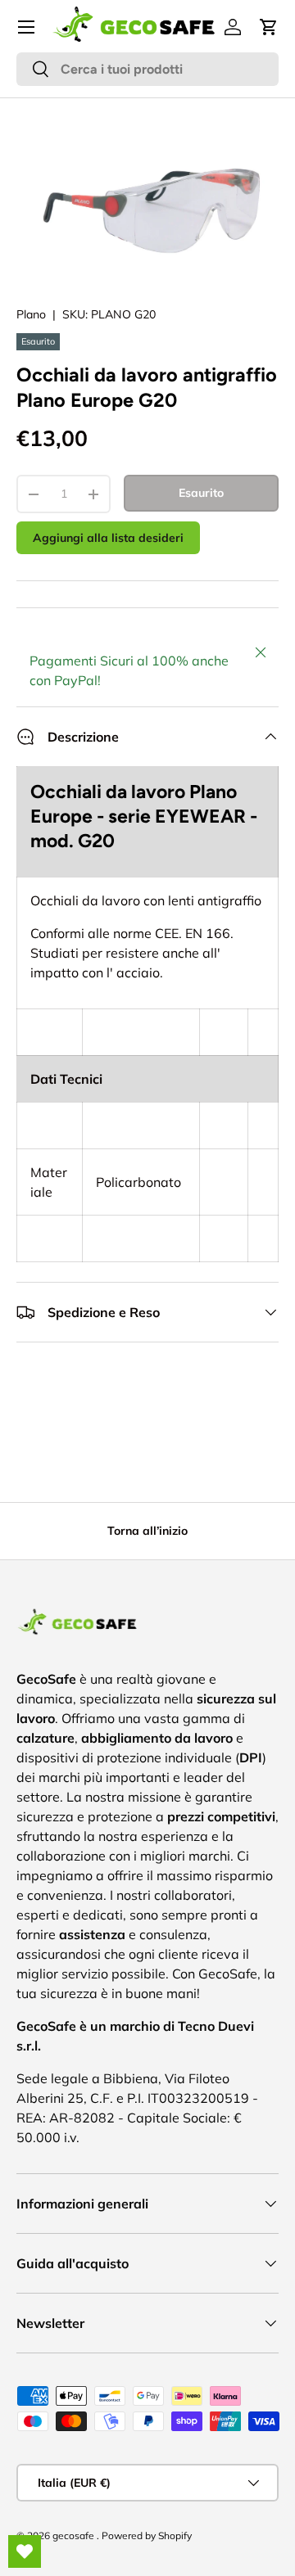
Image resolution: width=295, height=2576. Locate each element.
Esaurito (201, 493)
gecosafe (75, 2535)
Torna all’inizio (147, 1531)
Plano (31, 314)
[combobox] (147, 69)
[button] (269, 27)
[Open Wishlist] (25, 2551)
